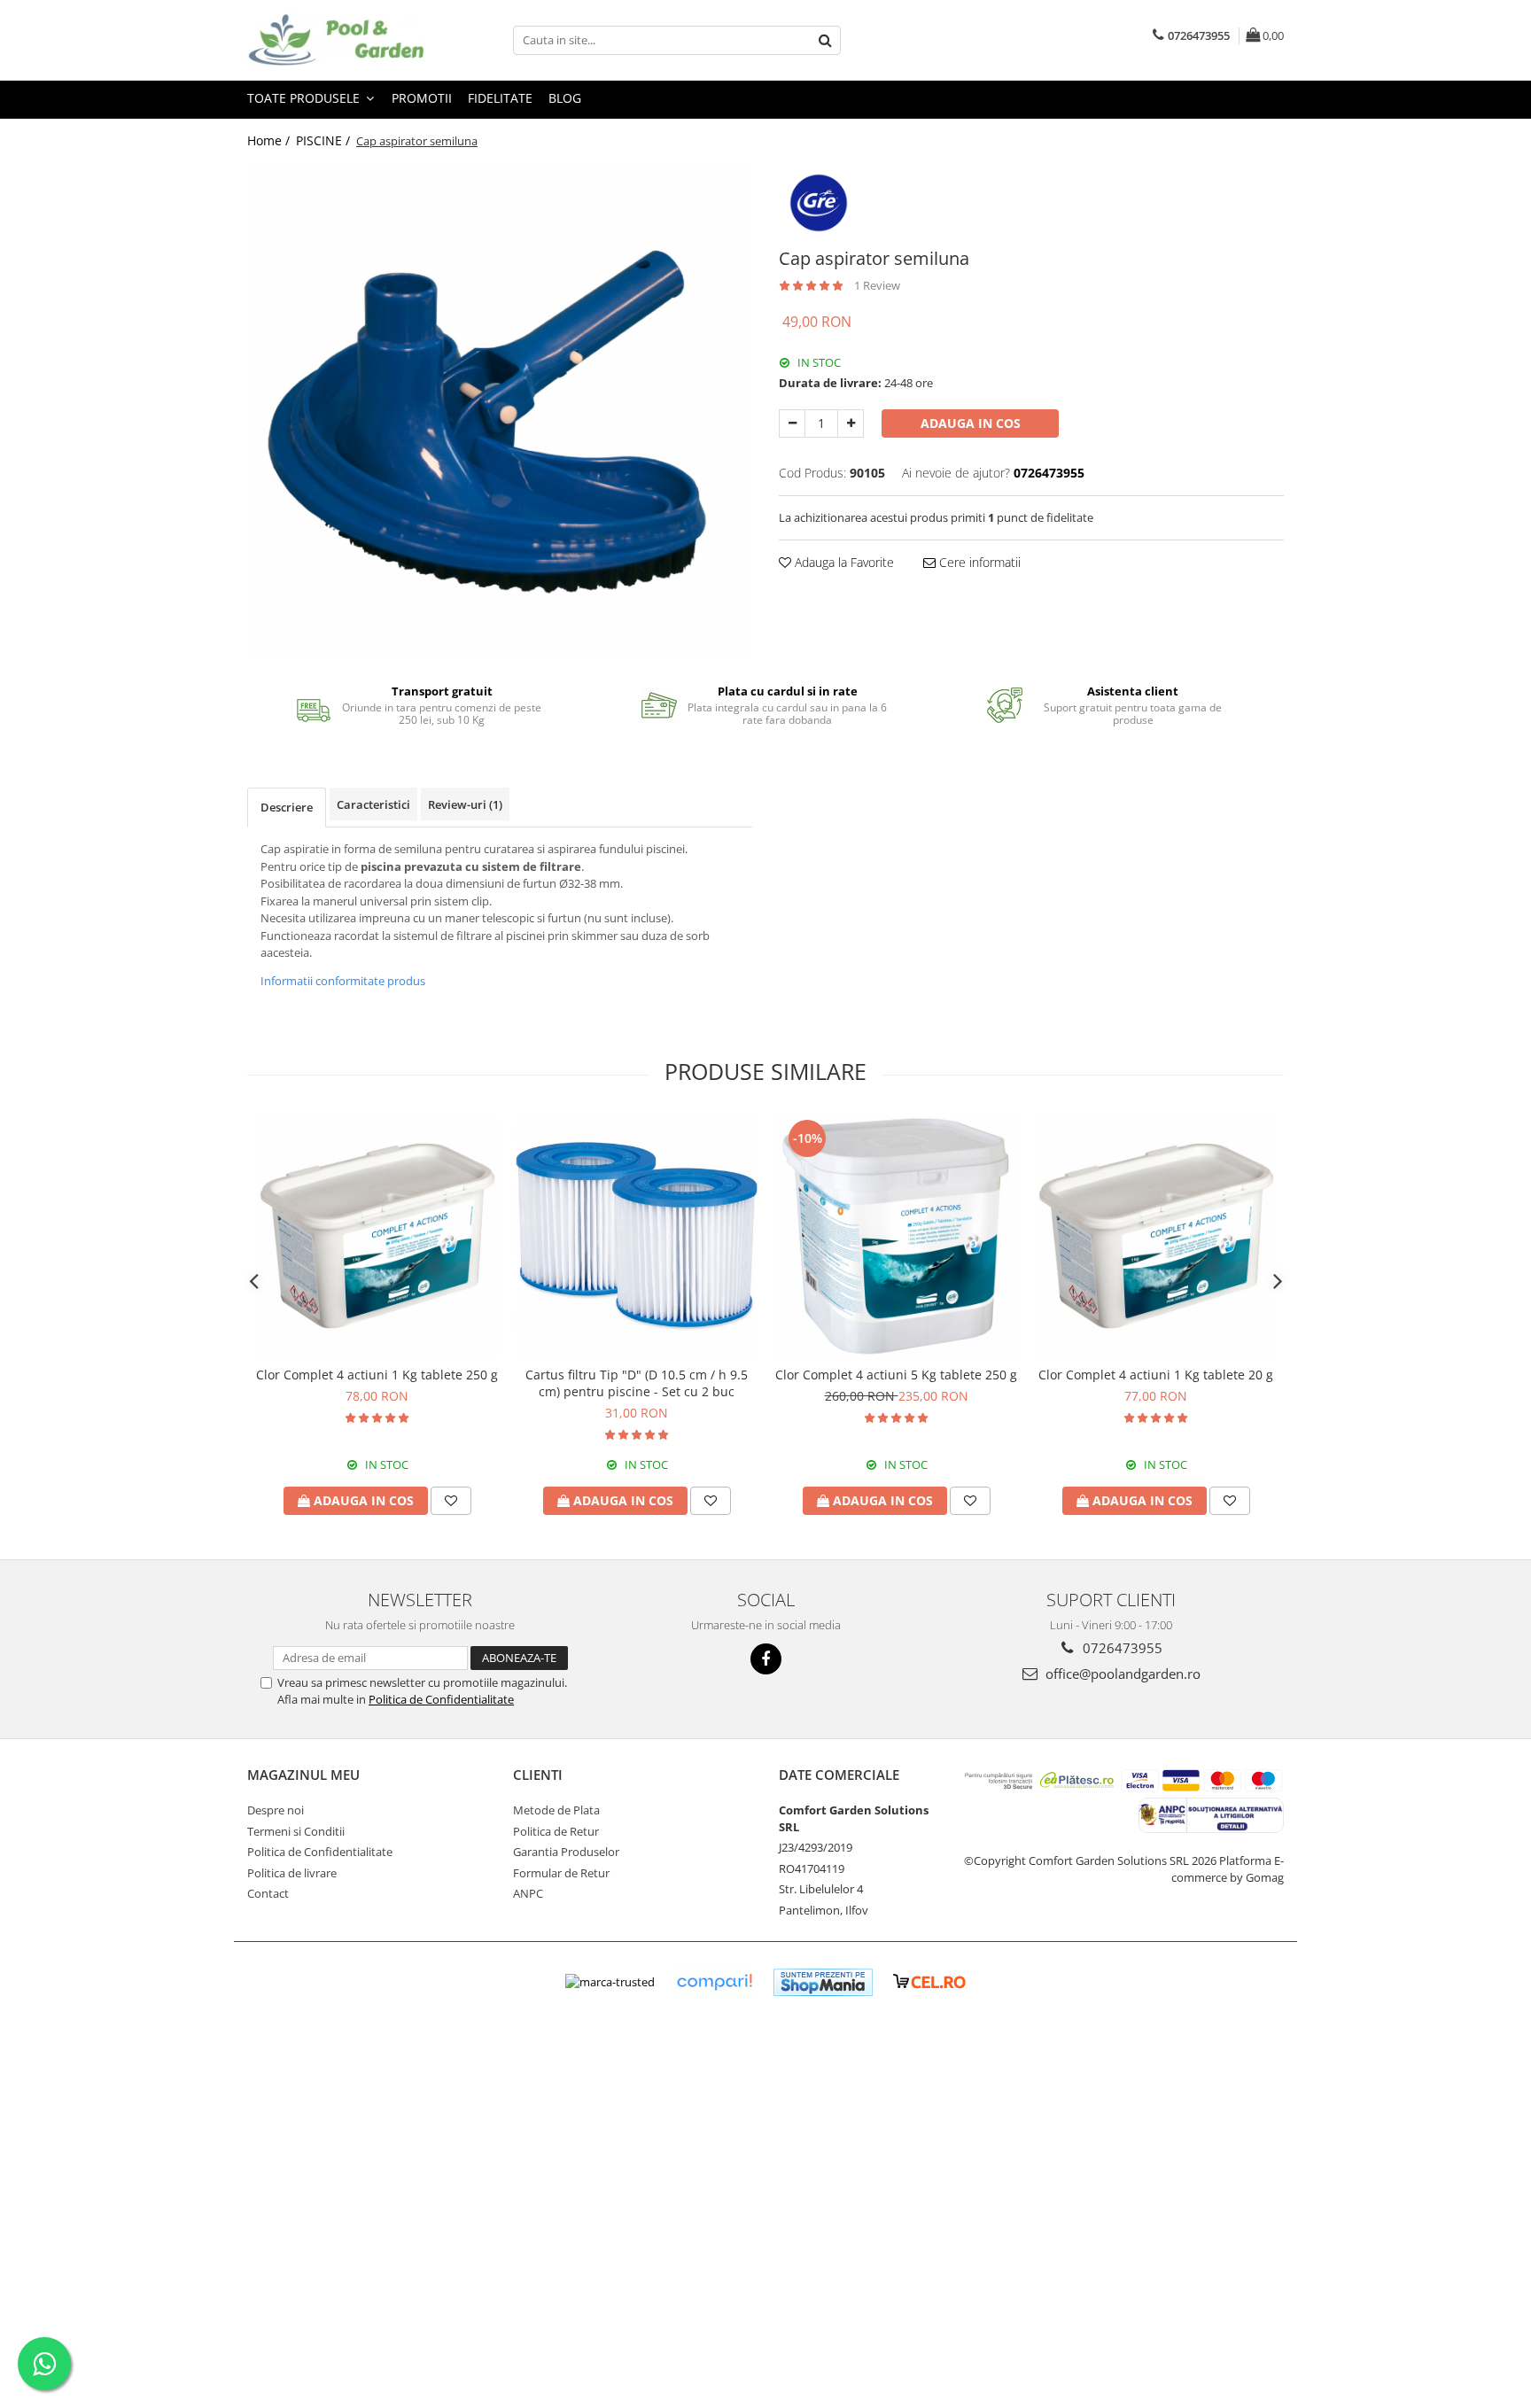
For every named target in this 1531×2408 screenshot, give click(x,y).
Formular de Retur (561, 1873)
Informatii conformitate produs (343, 981)
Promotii (422, 98)
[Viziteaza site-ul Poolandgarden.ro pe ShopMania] (823, 1982)
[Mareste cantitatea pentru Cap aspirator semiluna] (851, 423)
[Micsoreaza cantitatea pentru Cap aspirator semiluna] (792, 423)
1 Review (877, 285)
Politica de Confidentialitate (441, 1699)
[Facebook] (766, 1659)
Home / (270, 140)
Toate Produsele (305, 98)
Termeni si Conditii (296, 1831)
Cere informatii (978, 562)
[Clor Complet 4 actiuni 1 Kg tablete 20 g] (1156, 1236)
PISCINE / (325, 140)
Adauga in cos (971, 423)
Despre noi (276, 1810)
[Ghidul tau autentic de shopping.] (714, 1982)
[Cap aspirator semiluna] (500, 411)
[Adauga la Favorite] (451, 1501)
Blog (565, 98)
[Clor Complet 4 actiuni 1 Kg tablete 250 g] (377, 1236)
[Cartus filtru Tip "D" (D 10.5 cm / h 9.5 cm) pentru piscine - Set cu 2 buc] (637, 1236)
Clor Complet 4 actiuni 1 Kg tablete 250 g (377, 1375)
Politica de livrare (292, 1873)
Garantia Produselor (566, 1852)
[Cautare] (825, 40)
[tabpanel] (500, 411)
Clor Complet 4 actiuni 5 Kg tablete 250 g (896, 1375)
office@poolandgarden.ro (1121, 1674)
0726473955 (1121, 1648)
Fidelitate (500, 98)
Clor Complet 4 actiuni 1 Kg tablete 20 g (1156, 1375)
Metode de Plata (556, 1810)
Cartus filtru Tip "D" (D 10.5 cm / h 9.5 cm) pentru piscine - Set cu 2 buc (637, 1383)
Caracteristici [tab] (373, 804)
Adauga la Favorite (843, 562)
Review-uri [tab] (465, 804)
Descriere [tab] (287, 807)
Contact (268, 1893)
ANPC (528, 1893)
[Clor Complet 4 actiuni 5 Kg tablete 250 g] (896, 1236)
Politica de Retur (556, 1831)
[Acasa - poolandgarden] (336, 40)
